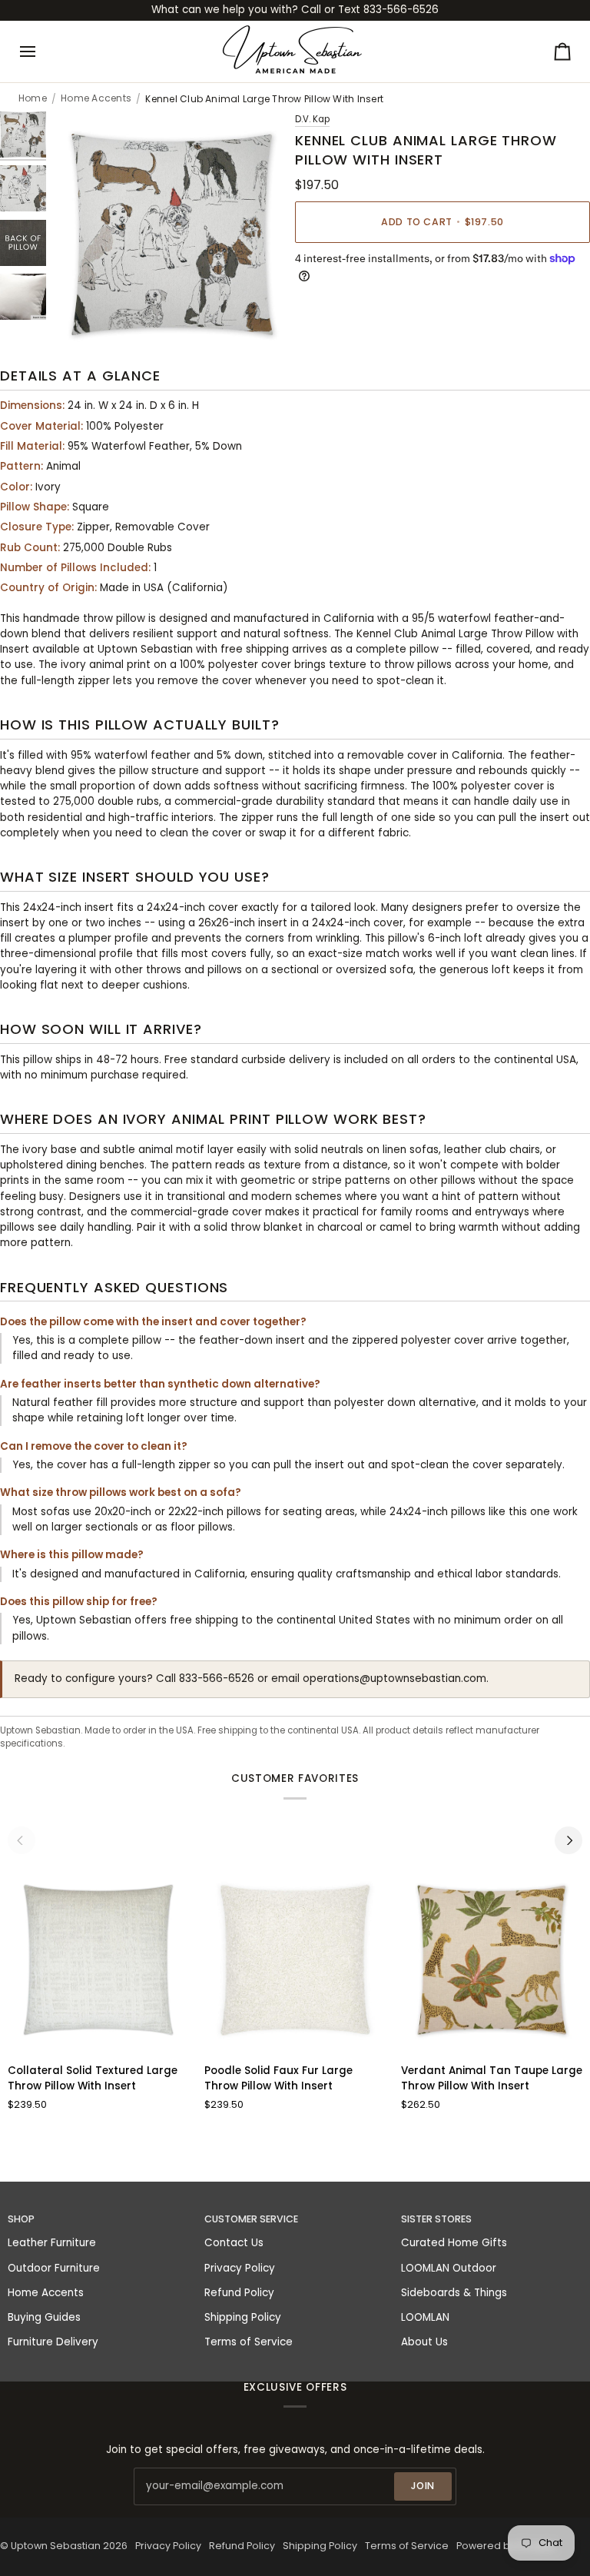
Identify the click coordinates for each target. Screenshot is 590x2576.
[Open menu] (41, 52)
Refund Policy (239, 2293)
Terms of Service (249, 2342)
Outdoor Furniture (54, 2268)
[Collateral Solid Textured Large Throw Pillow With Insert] (99, 1960)
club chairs (512, 1150)
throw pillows (418, 665)
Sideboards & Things (454, 2293)
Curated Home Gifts (454, 2243)
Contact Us (234, 2243)
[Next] (568, 1840)
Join (423, 2486)
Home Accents (96, 98)
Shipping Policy (243, 2317)
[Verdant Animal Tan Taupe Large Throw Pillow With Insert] (492, 1960)
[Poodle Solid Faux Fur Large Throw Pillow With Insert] (295, 1960)
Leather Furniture (52, 2243)
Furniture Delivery (53, 2342)
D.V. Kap (312, 119)
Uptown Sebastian (56, 2546)
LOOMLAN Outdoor (449, 2268)
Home (33, 98)
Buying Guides (44, 2317)
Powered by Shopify (505, 2546)
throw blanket (267, 1227)
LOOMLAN (425, 2317)
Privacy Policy (240, 2268)
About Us (424, 2342)
